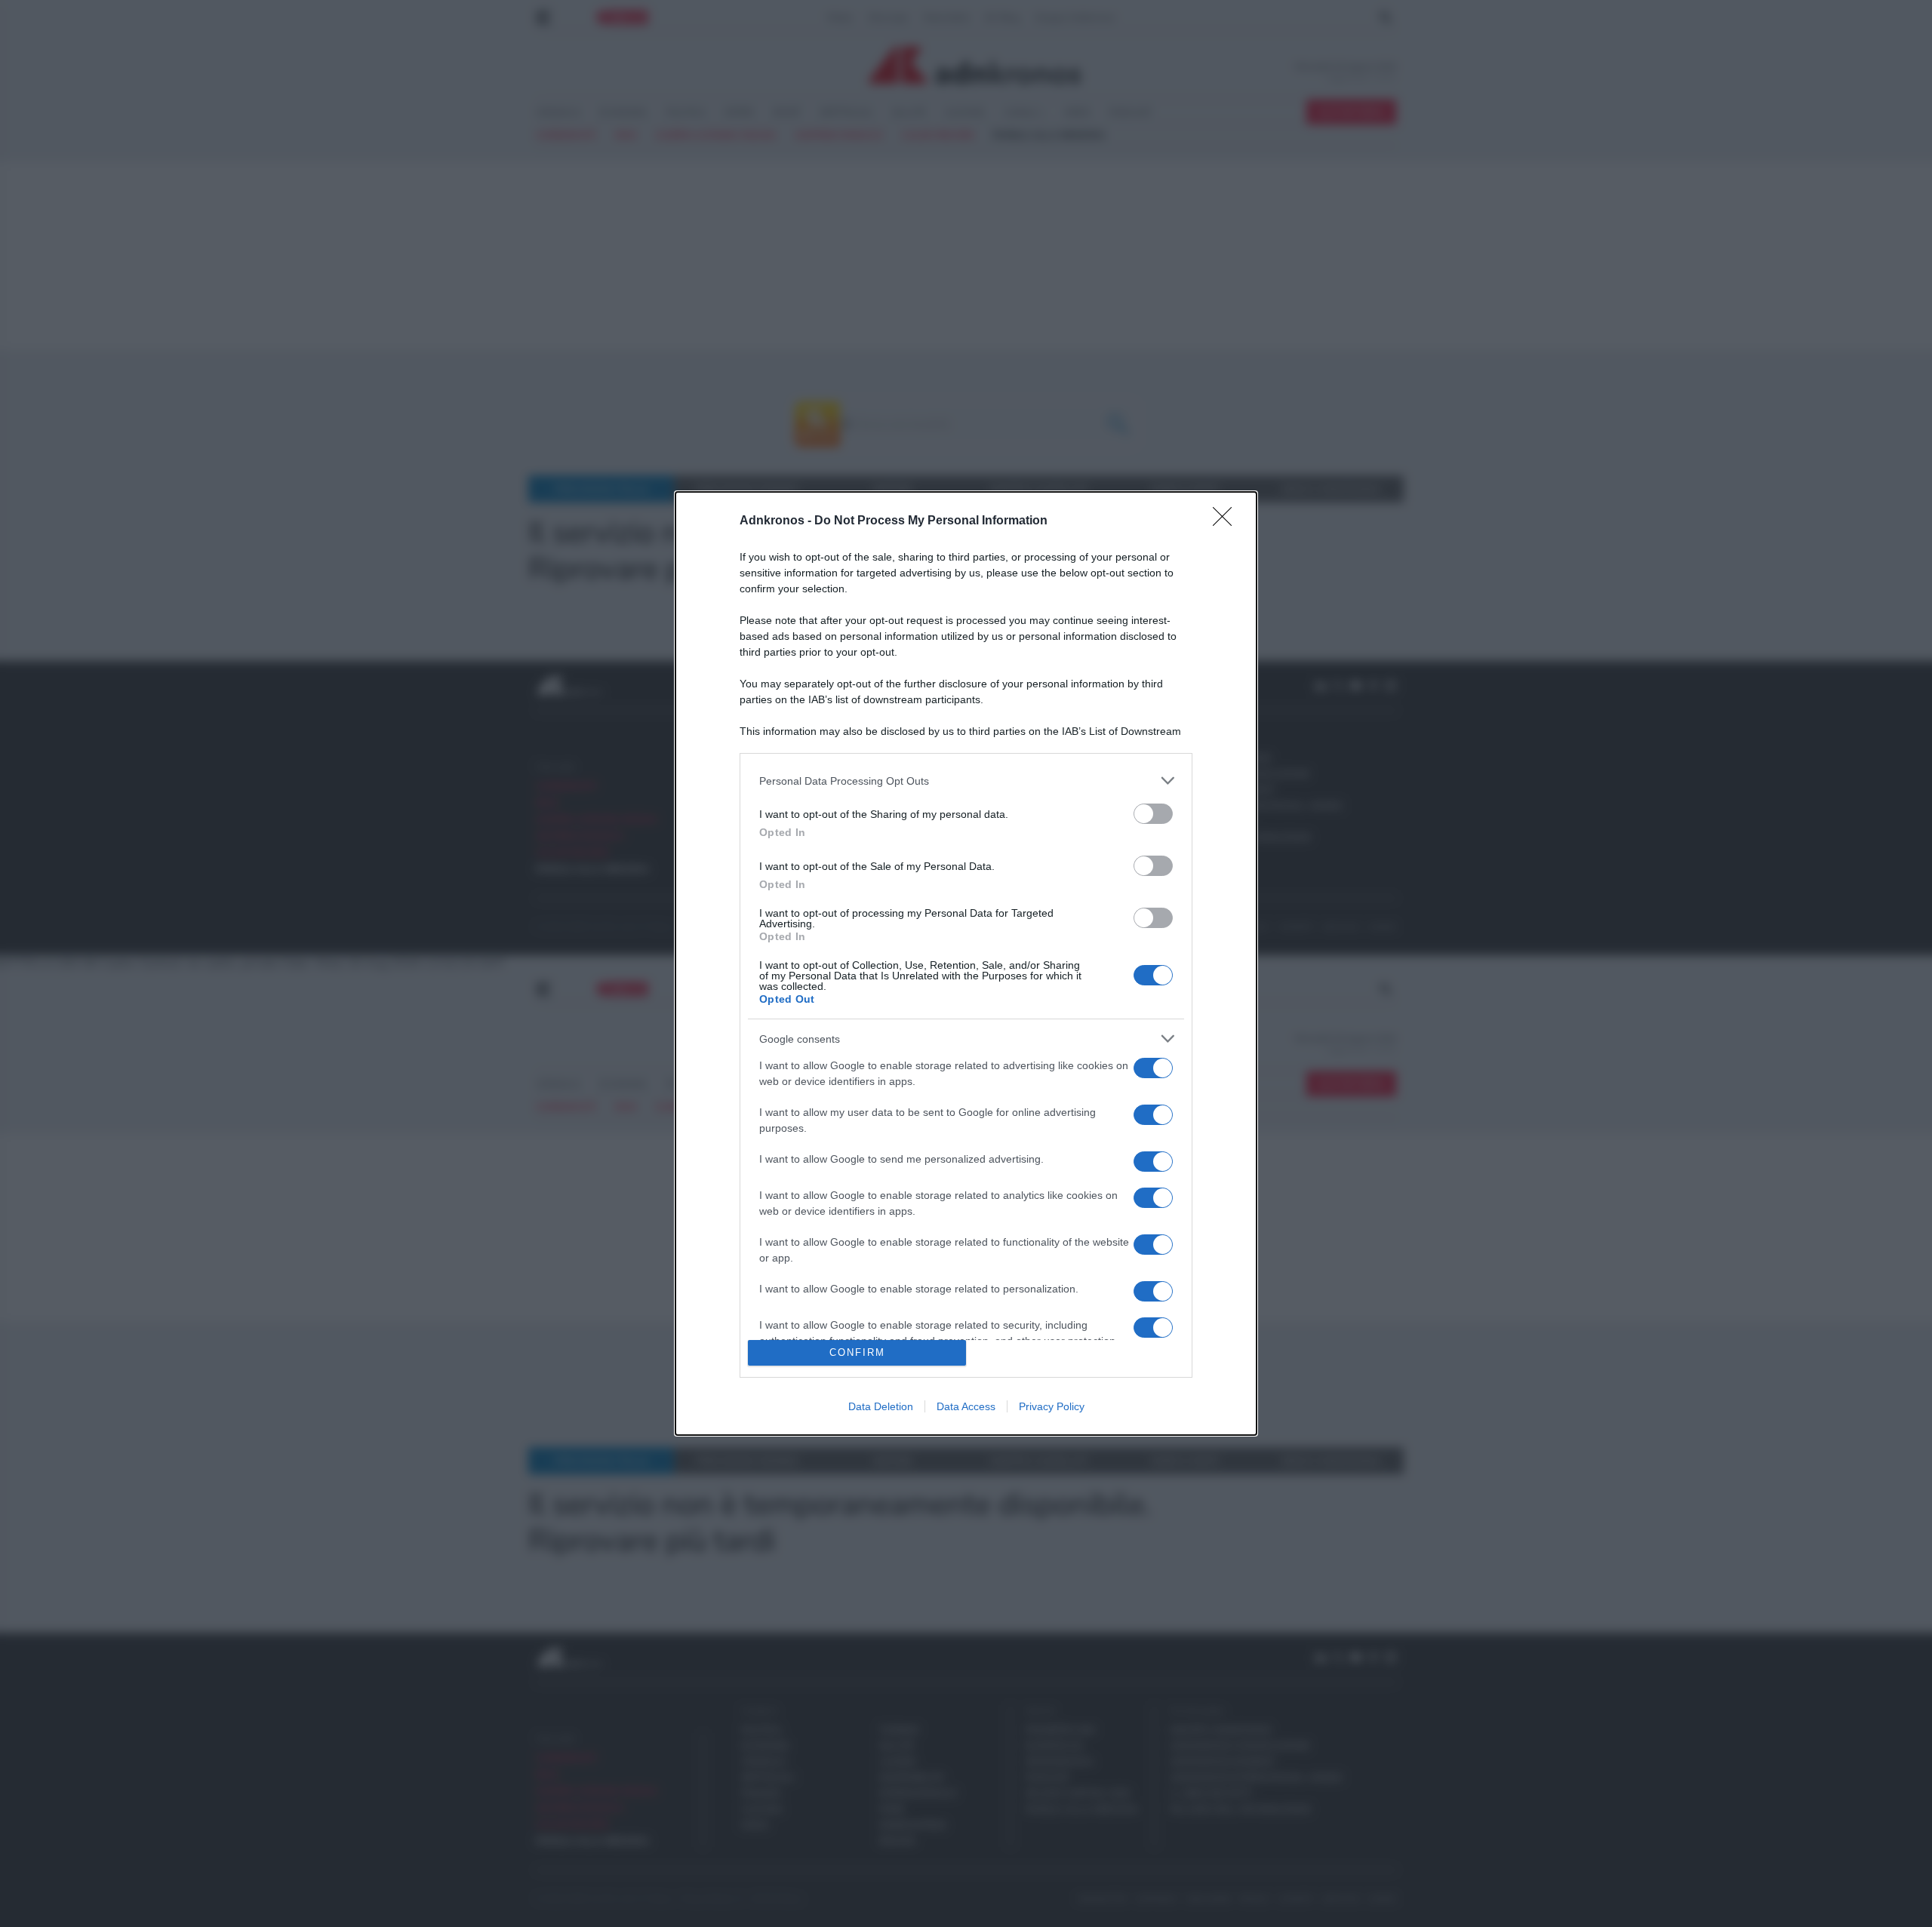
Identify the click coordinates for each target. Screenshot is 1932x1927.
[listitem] (966, 781)
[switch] (1153, 814)
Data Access (966, 1406)
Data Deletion (881, 1406)
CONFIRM (857, 1352)
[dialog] (966, 963)
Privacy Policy (1052, 1406)
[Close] (1227, 521)
